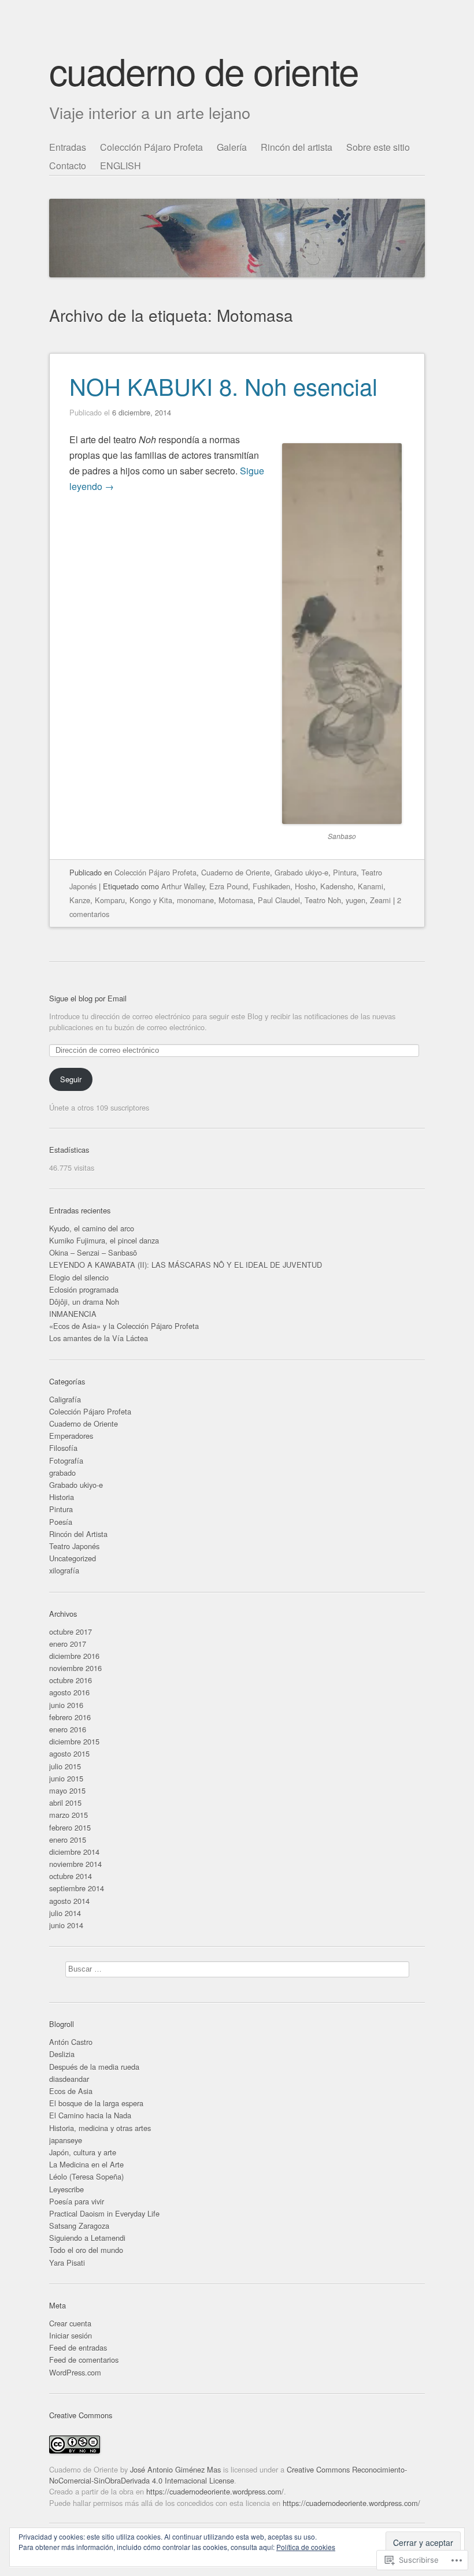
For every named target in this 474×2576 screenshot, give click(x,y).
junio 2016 (66, 1705)
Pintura (345, 872)
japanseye (66, 2140)
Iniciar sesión (71, 2335)
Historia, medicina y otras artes (100, 2128)
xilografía (64, 1570)
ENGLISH (121, 166)
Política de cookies (306, 2547)
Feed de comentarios (84, 2360)
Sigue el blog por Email (88, 998)
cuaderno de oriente (204, 70)
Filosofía (63, 1448)
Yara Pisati (67, 2263)
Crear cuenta (70, 2323)
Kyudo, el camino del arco (92, 1228)
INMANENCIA (73, 1314)
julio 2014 (65, 1913)
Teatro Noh (323, 900)
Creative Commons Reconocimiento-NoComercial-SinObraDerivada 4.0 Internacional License (228, 2475)
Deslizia (62, 2054)
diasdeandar (69, 2079)
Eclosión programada (84, 1289)
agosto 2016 (69, 1692)
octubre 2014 (71, 1876)
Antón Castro (71, 2042)
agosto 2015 (69, 1753)
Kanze (80, 900)
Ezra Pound (229, 886)
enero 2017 (68, 1644)
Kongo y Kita (151, 900)
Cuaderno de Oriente (236, 872)
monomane (195, 900)
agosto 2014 (69, 1901)
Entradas (68, 147)
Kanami (371, 886)
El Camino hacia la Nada (90, 2115)
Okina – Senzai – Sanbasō (93, 1252)
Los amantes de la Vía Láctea (99, 1338)
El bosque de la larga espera (96, 2103)
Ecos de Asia (71, 2091)
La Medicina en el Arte (86, 2164)
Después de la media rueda (94, 2067)
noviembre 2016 (75, 1668)
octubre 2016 (71, 1680)
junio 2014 (66, 1925)
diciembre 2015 (74, 1741)
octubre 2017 (71, 1632)
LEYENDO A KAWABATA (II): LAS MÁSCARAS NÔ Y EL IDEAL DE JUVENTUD (186, 1265)
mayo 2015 (67, 1790)
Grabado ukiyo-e (301, 872)
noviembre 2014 (75, 1864)
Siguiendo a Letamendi (87, 2238)
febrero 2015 (70, 1827)
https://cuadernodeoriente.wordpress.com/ (215, 2491)
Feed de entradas (78, 2347)
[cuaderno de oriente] (237, 208)
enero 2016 (68, 1729)
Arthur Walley (183, 886)
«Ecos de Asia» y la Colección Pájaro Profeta (124, 1326)
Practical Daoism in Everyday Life (104, 2213)
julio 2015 (65, 1766)
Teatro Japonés (74, 1546)
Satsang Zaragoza (79, 2226)
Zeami (380, 900)
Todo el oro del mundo (86, 2250)
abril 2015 (65, 1803)
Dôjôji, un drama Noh (84, 1302)
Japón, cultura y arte (83, 2152)
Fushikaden (271, 886)
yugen (355, 900)
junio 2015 (66, 1778)
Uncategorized (73, 1558)
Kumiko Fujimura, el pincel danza (104, 1240)
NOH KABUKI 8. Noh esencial (223, 386)
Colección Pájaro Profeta (151, 147)
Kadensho (337, 886)
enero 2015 (68, 1840)
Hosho (305, 886)
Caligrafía (65, 1399)
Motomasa (236, 900)
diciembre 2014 (74, 1852)
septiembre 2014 (77, 1888)
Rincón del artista (297, 147)
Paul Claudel (279, 900)
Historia (62, 1497)
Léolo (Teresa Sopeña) (86, 2176)
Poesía (61, 1522)
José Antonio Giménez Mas (175, 2469)
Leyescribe (66, 2189)
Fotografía (66, 1460)
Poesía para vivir (77, 2201)
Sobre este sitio (378, 147)
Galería (232, 147)
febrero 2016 (70, 1717)
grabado (62, 1473)
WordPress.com (75, 2372)
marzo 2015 (68, 1815)
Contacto (68, 166)
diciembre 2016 (74, 1656)
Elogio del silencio (79, 1277)
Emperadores (71, 1436)
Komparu (110, 900)
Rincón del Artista (78, 1534)
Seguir (71, 1079)
